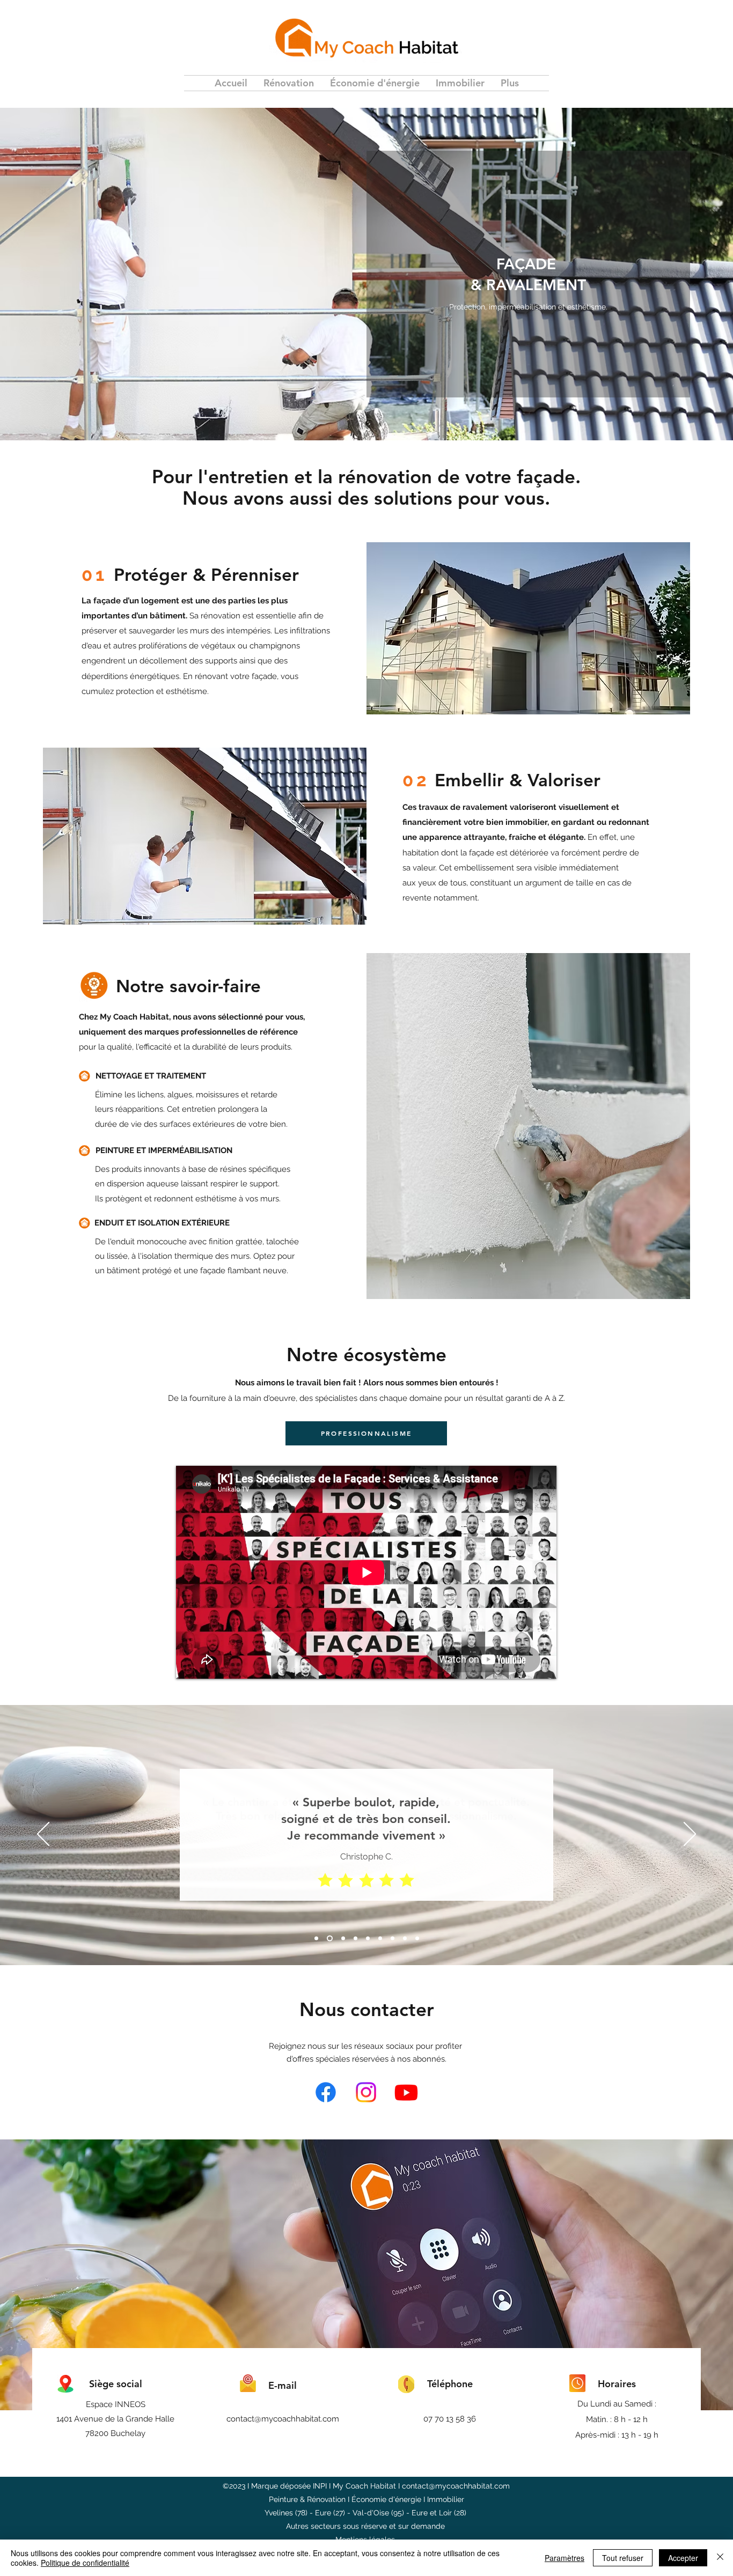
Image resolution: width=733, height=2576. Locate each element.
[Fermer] (720, 2558)
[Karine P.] (330, 1938)
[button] (289, 83)
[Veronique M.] (417, 1938)
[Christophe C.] (316, 1938)
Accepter (683, 2558)
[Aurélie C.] (393, 1938)
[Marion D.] (380, 1938)
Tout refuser (623, 2558)
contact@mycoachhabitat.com (283, 2419)
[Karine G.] (355, 1938)
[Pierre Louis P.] (368, 1938)
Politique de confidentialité (85, 2563)
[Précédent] (43, 1835)
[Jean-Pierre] (343, 1938)
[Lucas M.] (405, 1938)
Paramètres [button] (565, 2558)
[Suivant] (690, 1835)
